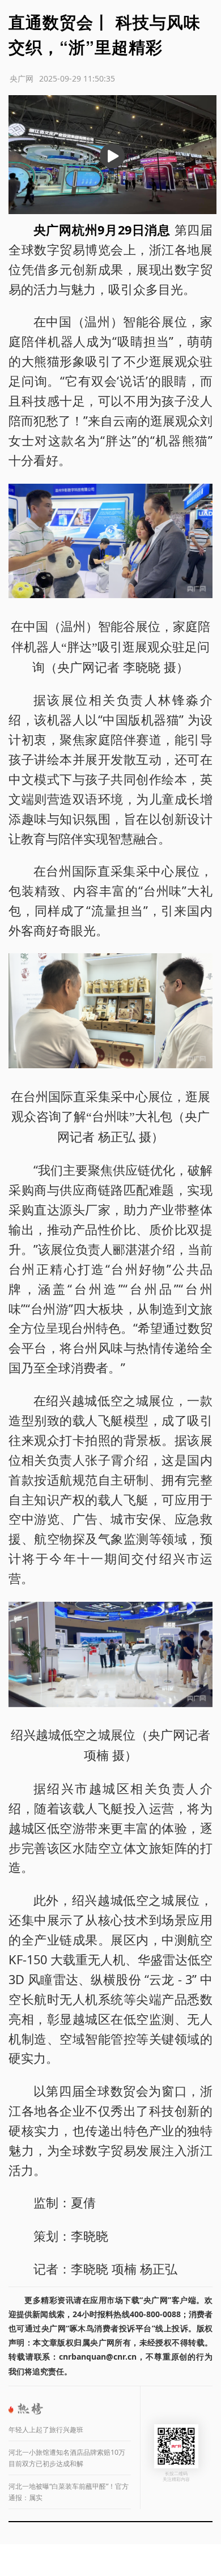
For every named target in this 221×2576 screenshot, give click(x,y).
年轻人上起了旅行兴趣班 (46, 2430)
